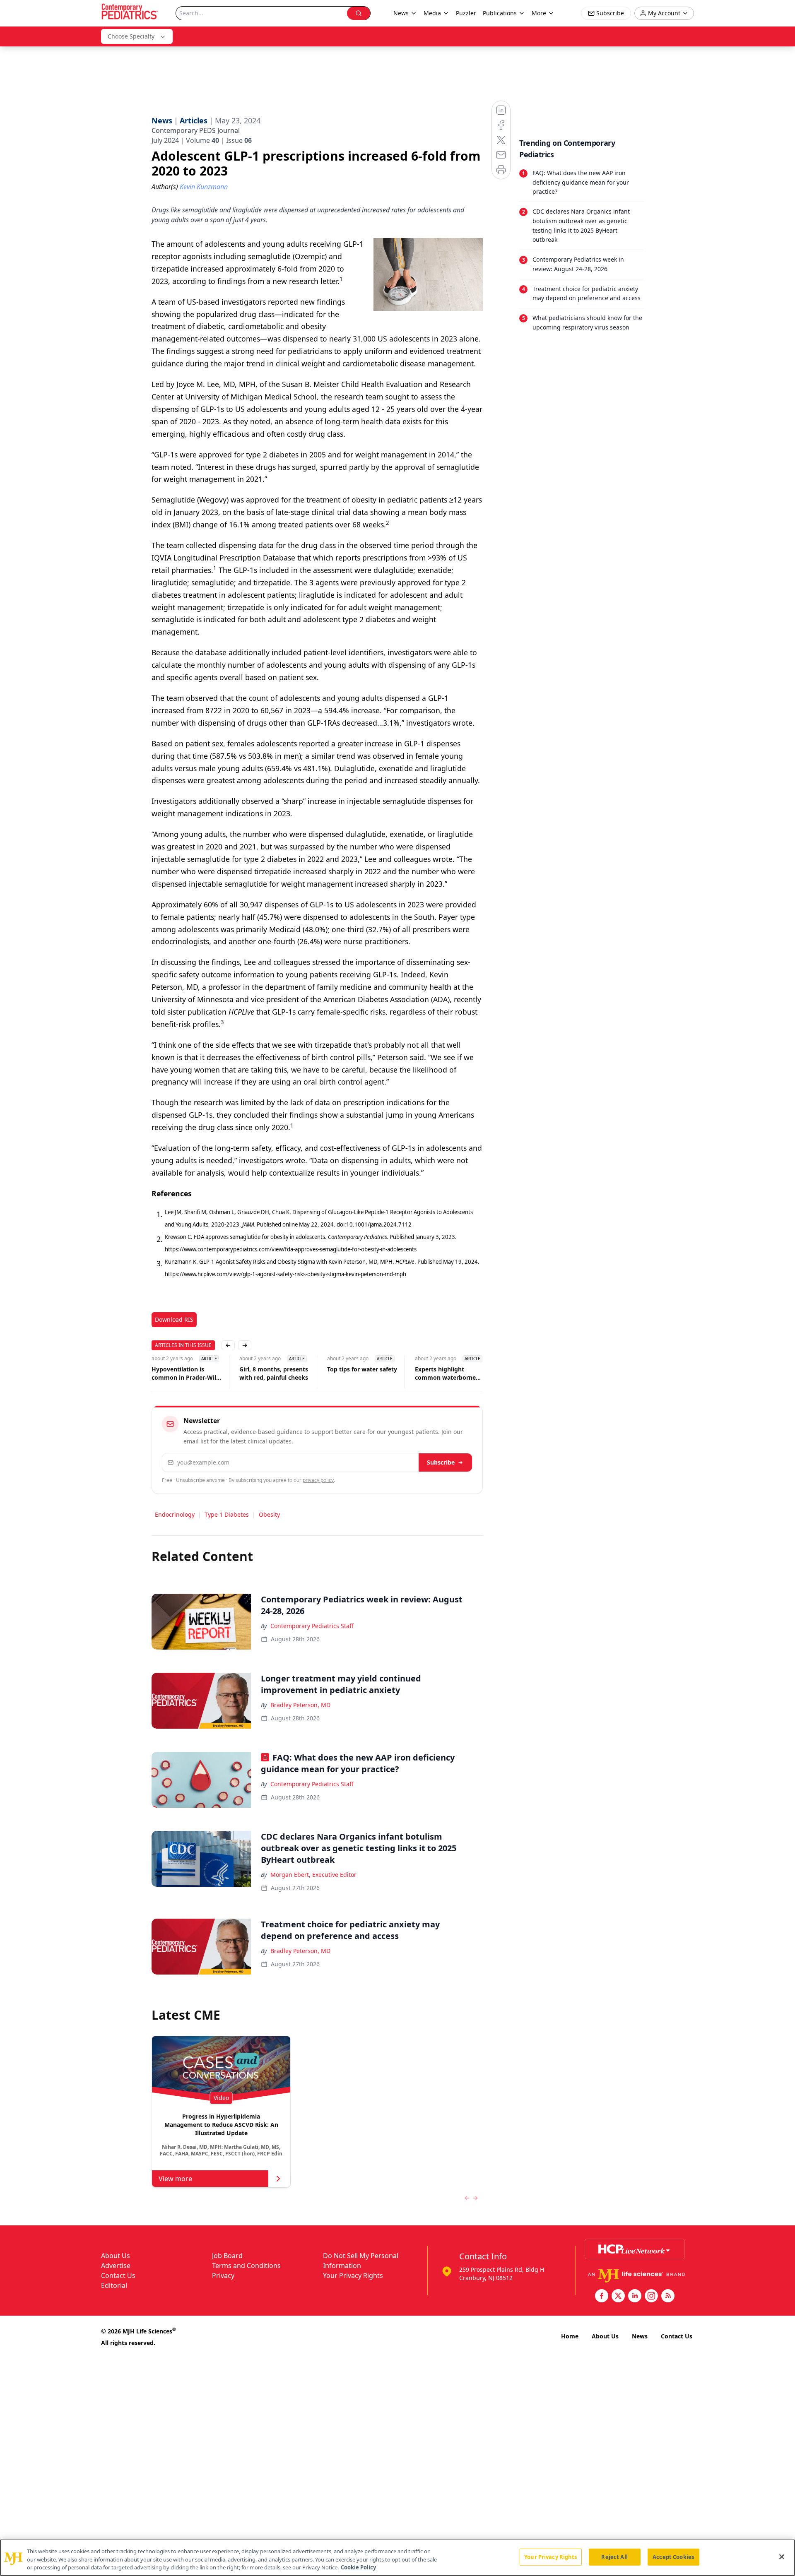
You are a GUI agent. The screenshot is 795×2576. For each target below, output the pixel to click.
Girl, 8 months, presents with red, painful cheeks (274, 1373)
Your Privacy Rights (353, 2275)
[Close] (782, 2557)
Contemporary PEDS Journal (196, 130)
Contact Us (118, 2275)
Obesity (269, 1514)
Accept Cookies (673, 2557)
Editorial (114, 2285)
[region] (397, 2558)
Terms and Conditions (246, 2266)
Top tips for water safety (362, 1369)
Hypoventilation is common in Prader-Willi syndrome (185, 1373)
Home (570, 2336)
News (640, 2336)
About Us (116, 2256)
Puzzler (466, 13)
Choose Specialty (131, 36)
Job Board (227, 2256)
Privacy (223, 2275)
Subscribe (441, 1462)
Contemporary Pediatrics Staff (312, 1626)
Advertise (116, 2266)
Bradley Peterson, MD (300, 1705)
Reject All (614, 2557)
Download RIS (174, 1319)
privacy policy (318, 1480)
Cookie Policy (358, 2567)
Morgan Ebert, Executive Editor (313, 1875)
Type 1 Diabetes (227, 1514)
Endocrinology (175, 1514)
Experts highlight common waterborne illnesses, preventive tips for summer (450, 1373)
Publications (500, 13)
